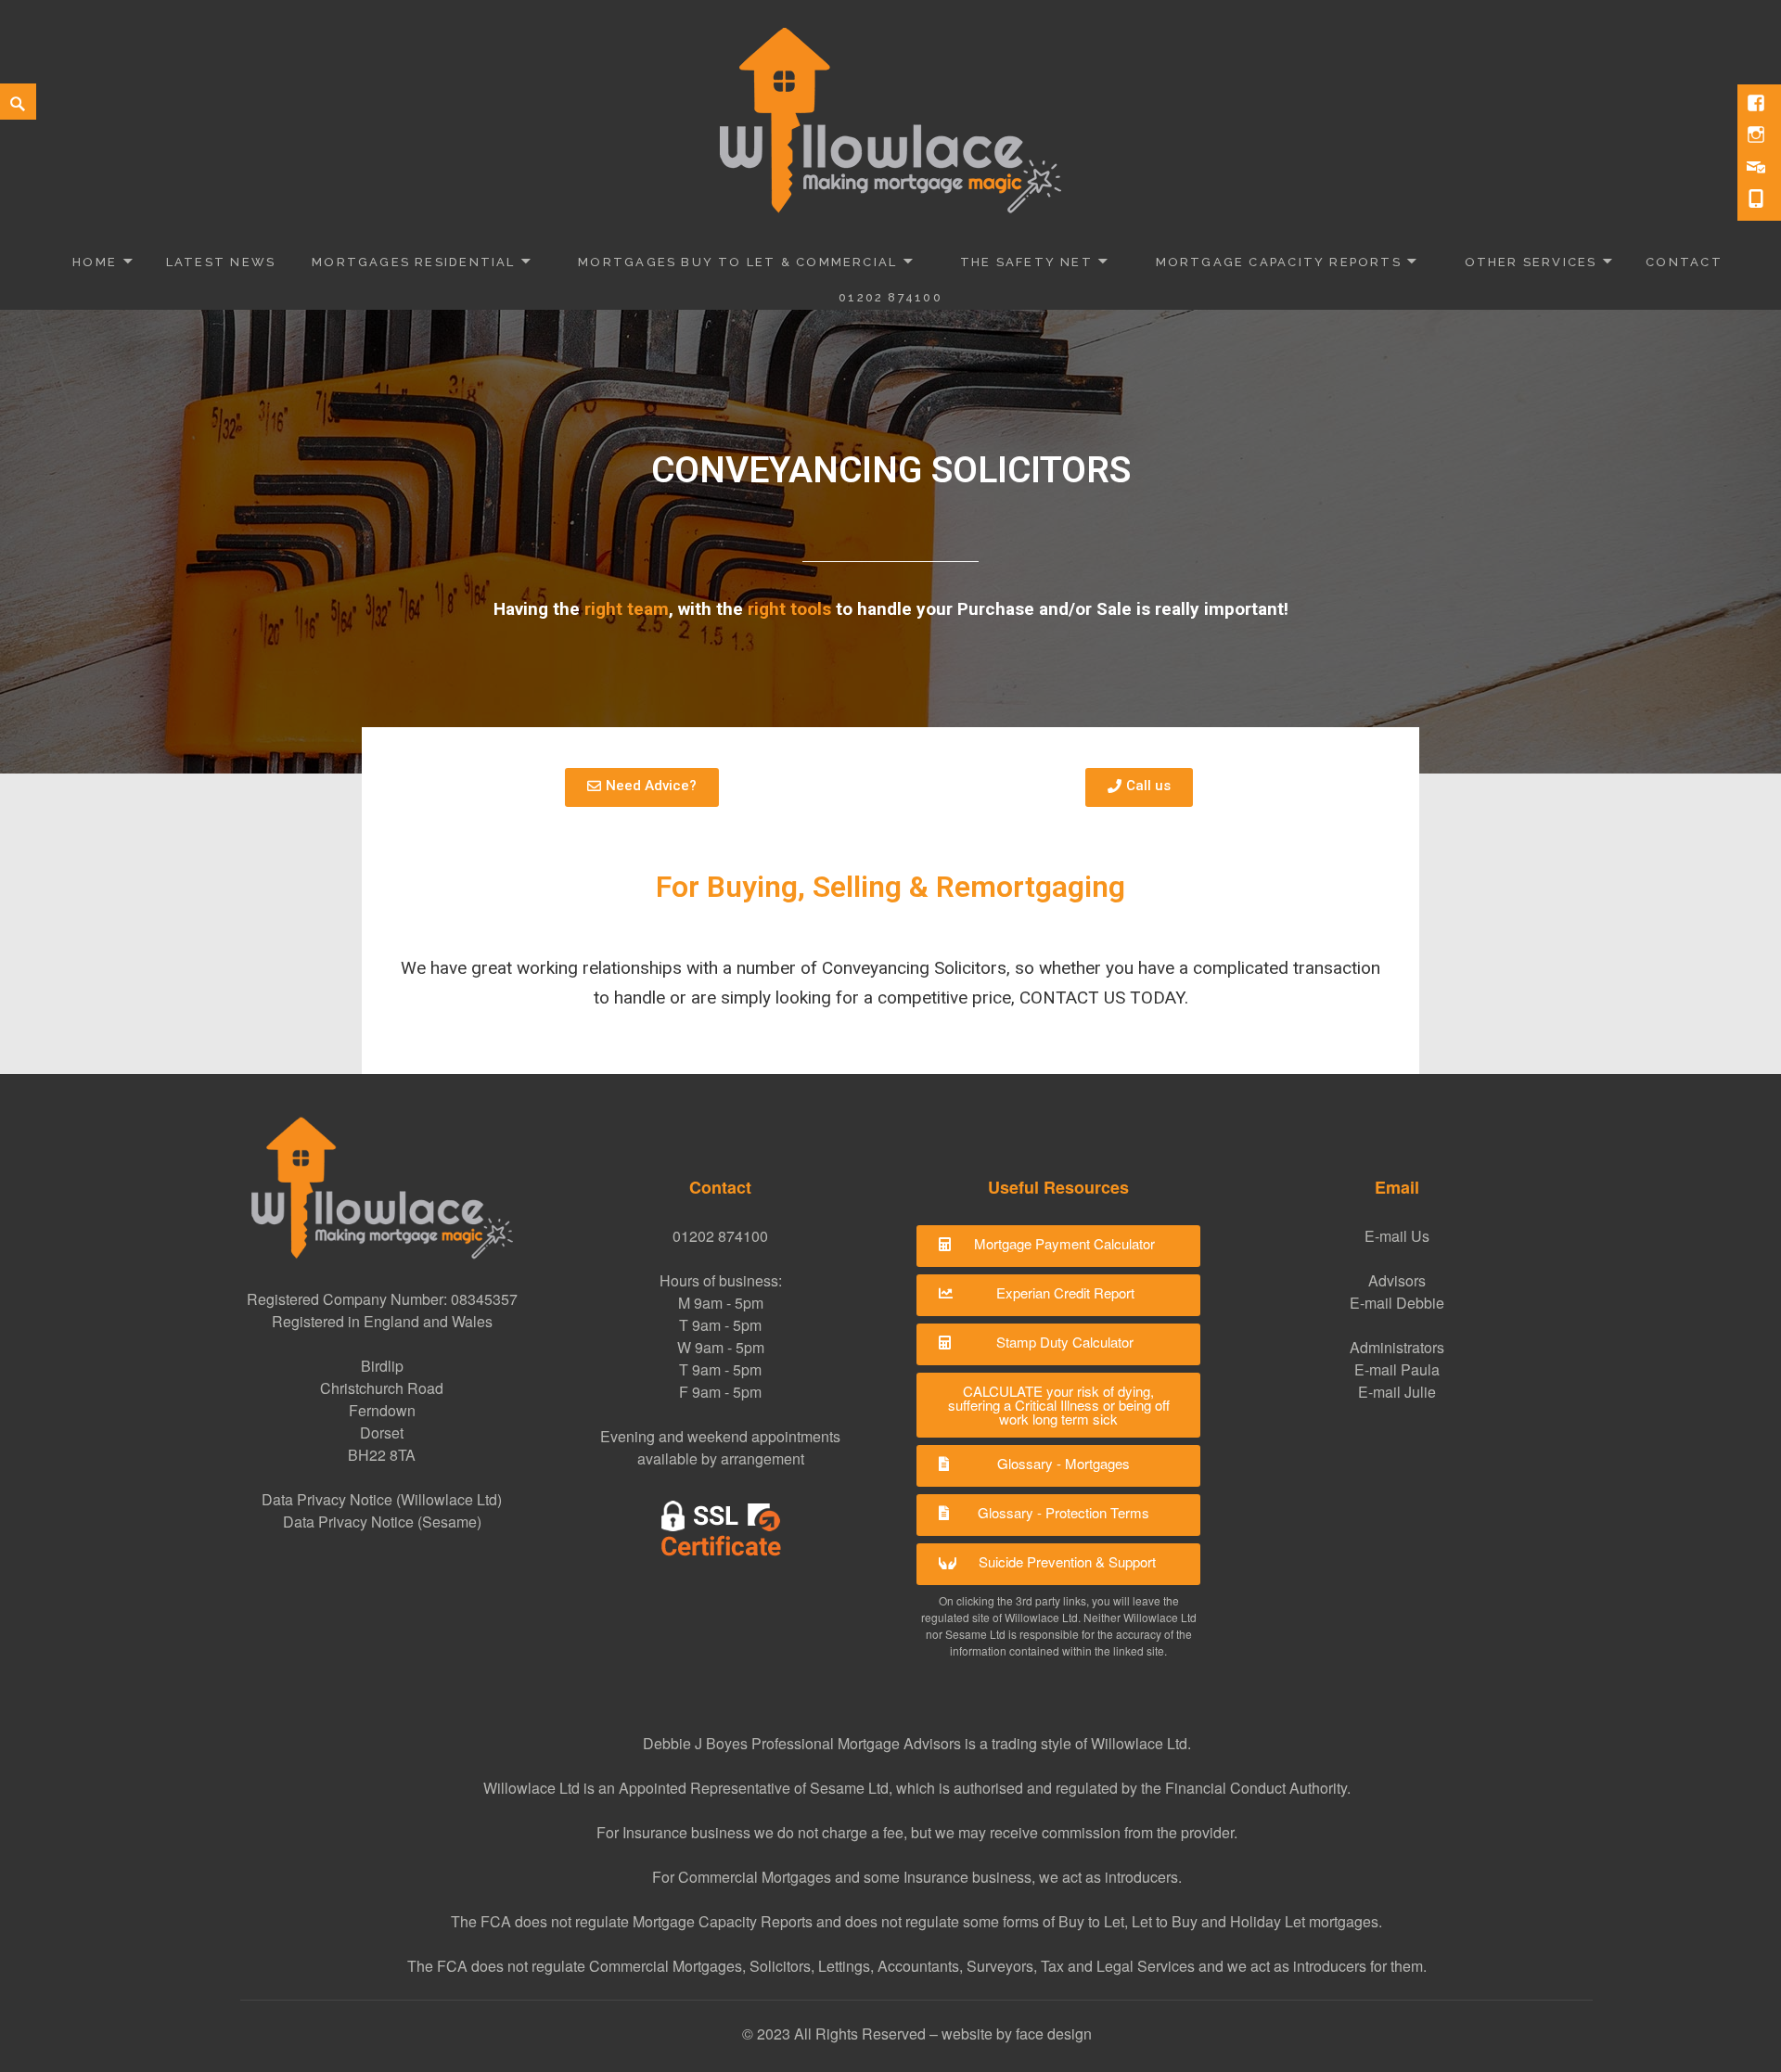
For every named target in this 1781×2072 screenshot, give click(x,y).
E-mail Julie (1397, 1392)
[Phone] (1758, 200)
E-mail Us (1397, 1236)
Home (95, 262)
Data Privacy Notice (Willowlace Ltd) (382, 1499)
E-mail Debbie (1397, 1303)
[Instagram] (1758, 136)
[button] (1058, 1246)
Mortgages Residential (413, 262)
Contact (1684, 262)
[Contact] (1758, 168)
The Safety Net (1026, 262)
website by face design (1017, 2034)
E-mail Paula (1397, 1369)
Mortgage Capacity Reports (1279, 262)
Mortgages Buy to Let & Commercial (737, 262)
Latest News (221, 262)
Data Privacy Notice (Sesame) (382, 1522)
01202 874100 (890, 297)
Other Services (1531, 262)
